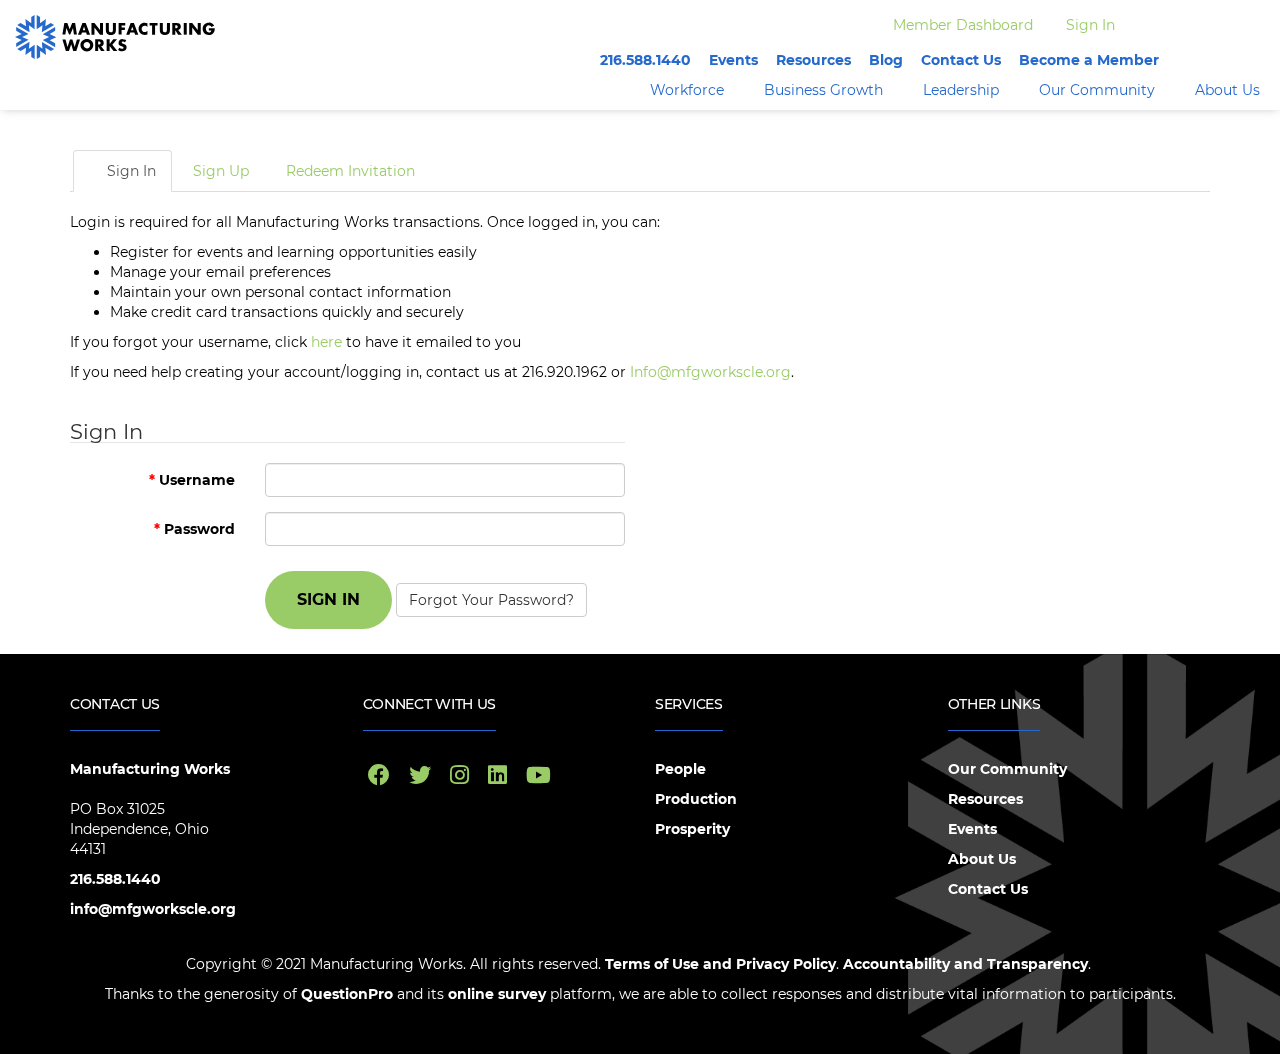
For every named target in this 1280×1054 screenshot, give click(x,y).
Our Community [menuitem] (1097, 90)
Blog (886, 60)
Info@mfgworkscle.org (710, 372)
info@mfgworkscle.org (153, 909)
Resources (813, 60)
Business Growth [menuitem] (823, 90)
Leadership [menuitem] (961, 90)
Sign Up (221, 171)
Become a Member (1089, 60)
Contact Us (961, 60)
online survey (495, 994)
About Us (982, 859)
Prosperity (692, 829)
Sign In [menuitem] (1090, 25)
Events (733, 60)
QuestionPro (347, 994)
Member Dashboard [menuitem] (963, 25)
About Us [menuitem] (1227, 90)
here (326, 342)
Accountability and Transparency (965, 964)
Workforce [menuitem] (687, 90)
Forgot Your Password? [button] (491, 600)
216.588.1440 (645, 60)
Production (696, 799)
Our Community (1007, 769)
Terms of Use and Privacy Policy (720, 964)
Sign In (129, 171)
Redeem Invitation (350, 171)
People (680, 769)
